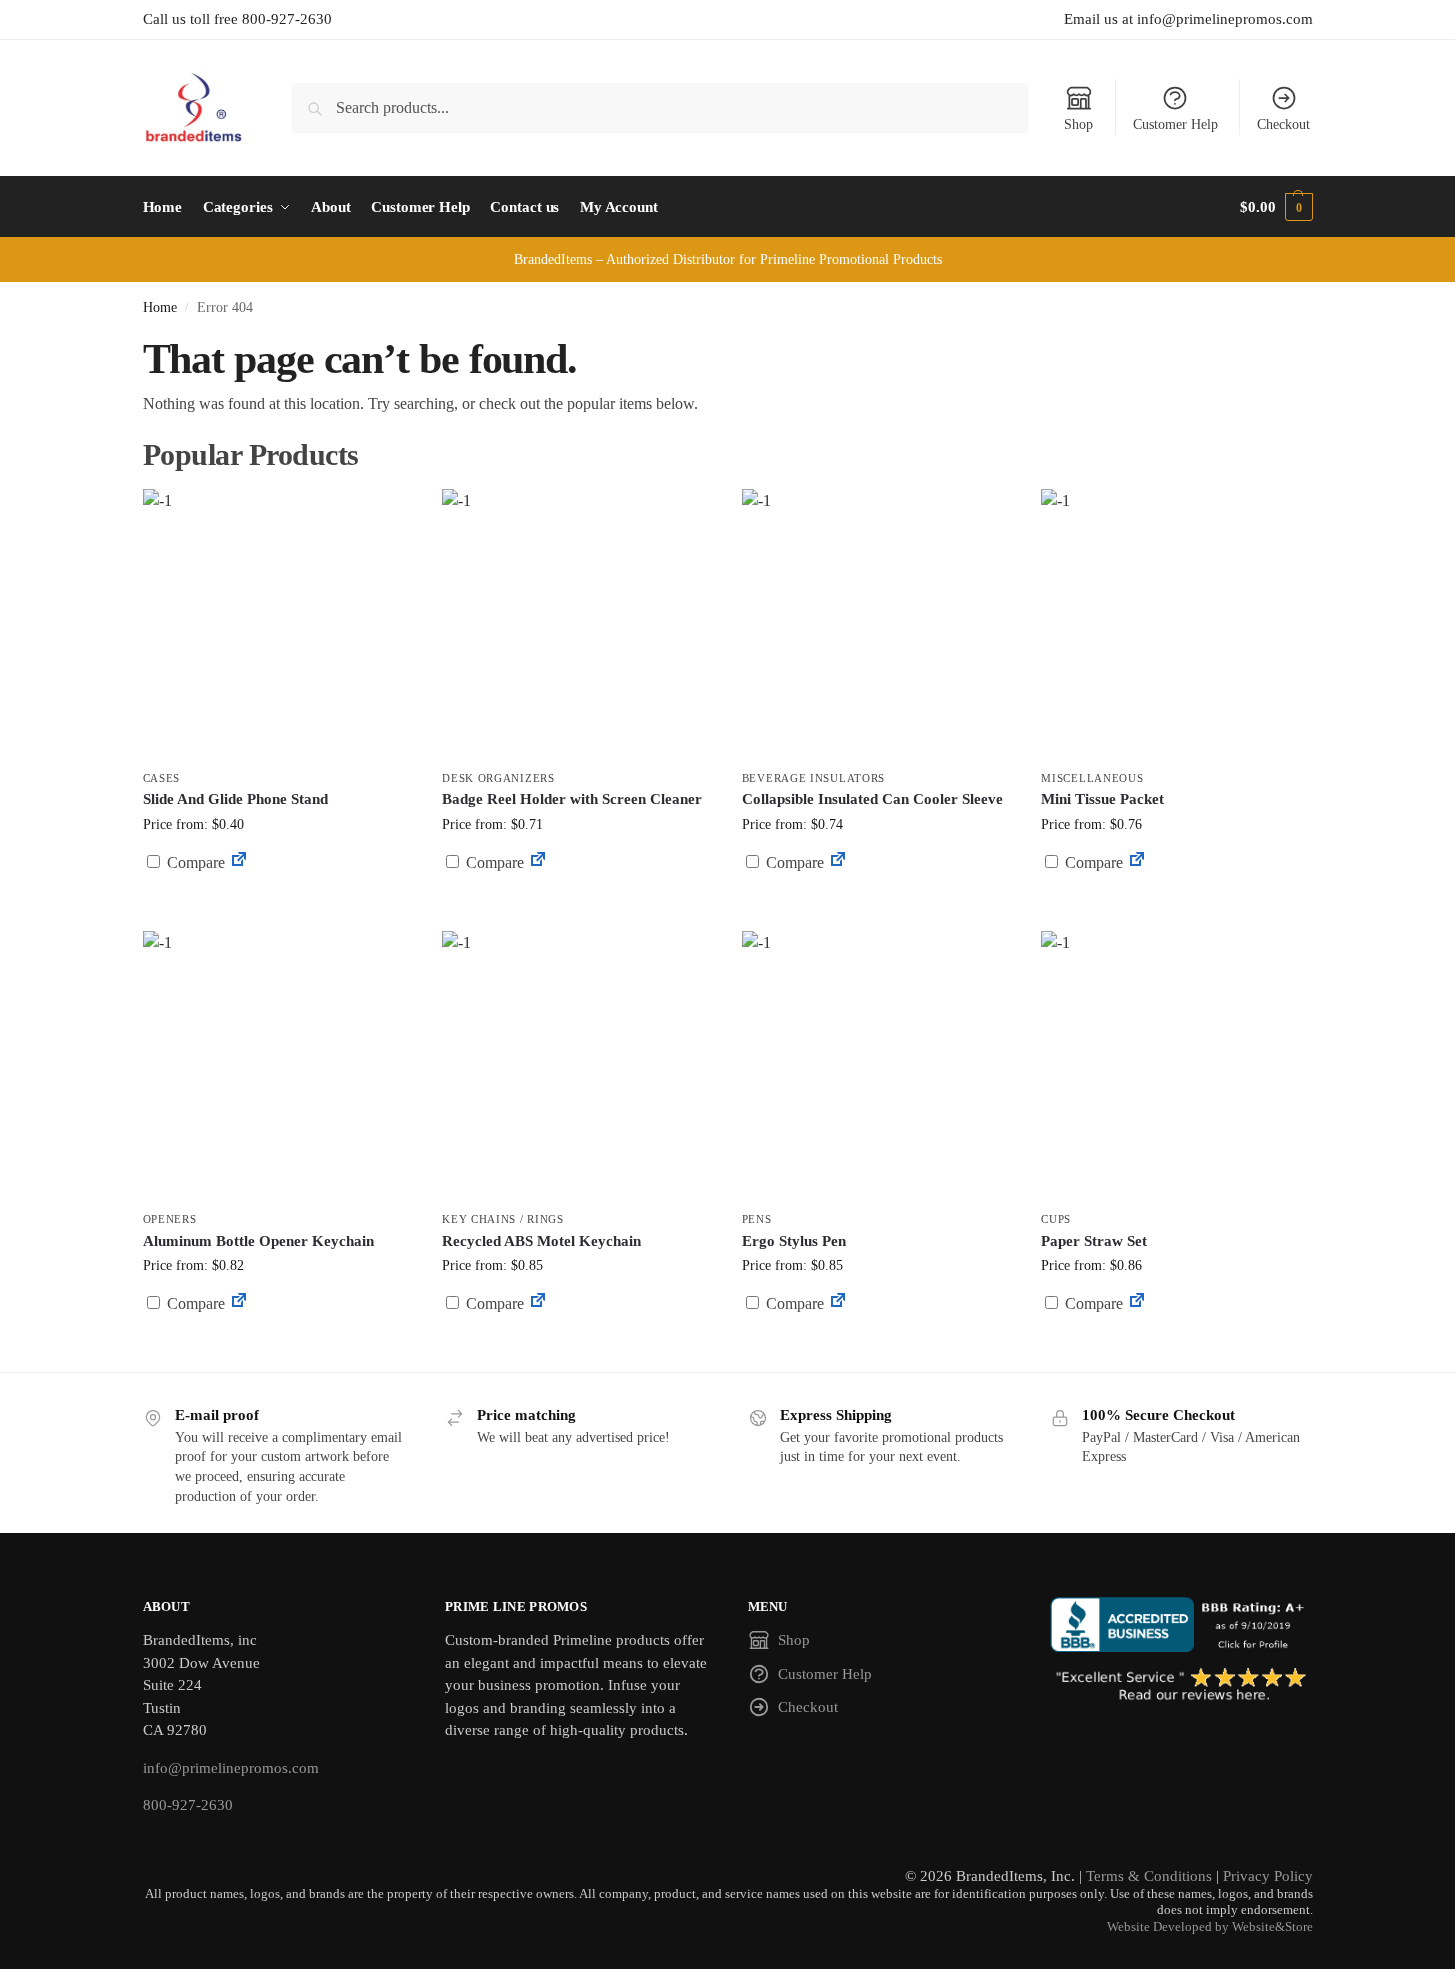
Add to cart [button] (277, 900)
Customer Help (1175, 124)
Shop (1078, 124)
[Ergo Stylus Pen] (877, 1066)
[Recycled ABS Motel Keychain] (577, 1066)
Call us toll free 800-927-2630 (237, 19)
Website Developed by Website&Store (1210, 1927)
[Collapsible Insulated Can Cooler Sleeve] (877, 624)
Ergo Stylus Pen (794, 1241)
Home (160, 307)
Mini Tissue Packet (1102, 799)
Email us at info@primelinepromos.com (1188, 19)
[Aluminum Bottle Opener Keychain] (278, 1066)
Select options (576, 910)
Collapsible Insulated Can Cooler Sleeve (872, 799)
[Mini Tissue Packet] (1176, 624)
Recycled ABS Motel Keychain (541, 1241)
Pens (757, 1219)
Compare (194, 862)
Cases (162, 778)
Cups (1056, 1219)
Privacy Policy (1268, 1876)
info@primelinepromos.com (231, 1768)
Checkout (1283, 124)
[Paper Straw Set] (1176, 1066)
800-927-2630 (188, 1805)
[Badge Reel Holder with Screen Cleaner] (577, 624)
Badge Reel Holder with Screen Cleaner (572, 799)
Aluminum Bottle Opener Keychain (258, 1241)
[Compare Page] (239, 862)
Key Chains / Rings (503, 1219)
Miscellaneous (1092, 778)
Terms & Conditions (1149, 1876)
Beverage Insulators (813, 778)
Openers (170, 1219)
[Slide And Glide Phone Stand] (278, 624)
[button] (1276, 207)
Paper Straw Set (1094, 1241)
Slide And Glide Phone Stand (235, 799)
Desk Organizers (498, 778)
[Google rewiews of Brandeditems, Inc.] (1181, 1686)
